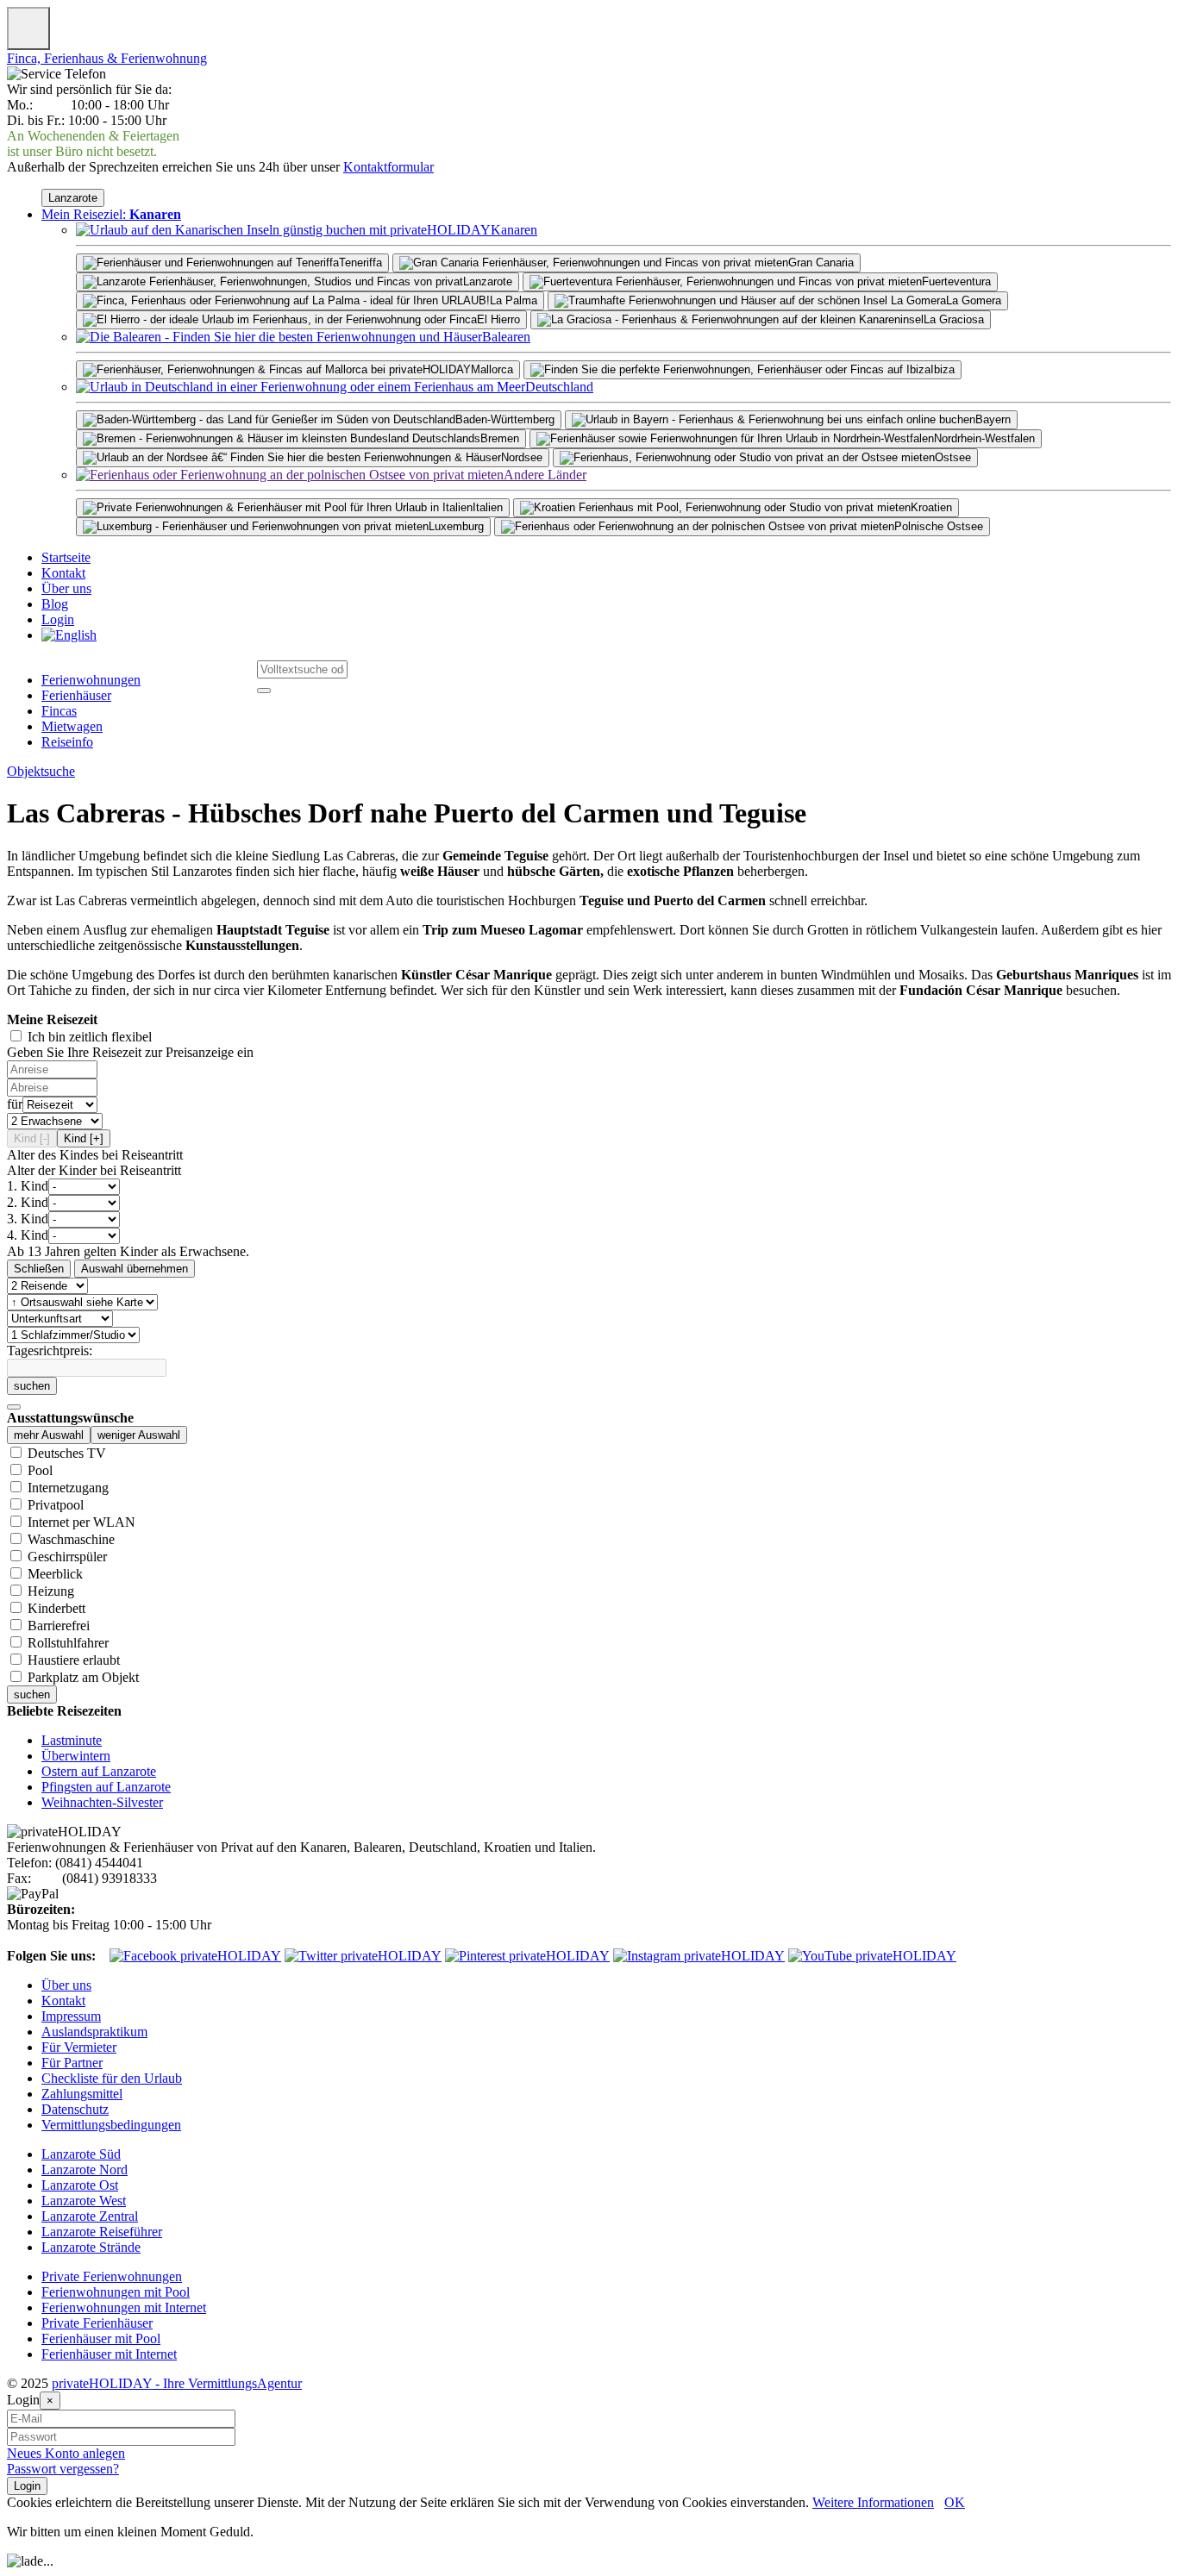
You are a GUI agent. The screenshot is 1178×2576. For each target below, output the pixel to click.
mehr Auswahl (49, 1435)
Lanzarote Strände (91, 2247)
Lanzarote (73, 198)
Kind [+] (84, 1138)
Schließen (39, 1269)
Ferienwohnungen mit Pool (116, 2292)
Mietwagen (72, 726)
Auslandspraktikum (94, 2032)
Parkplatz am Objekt (83, 1677)
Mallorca (492, 369)
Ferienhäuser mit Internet (109, 2354)
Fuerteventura (956, 281)
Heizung (51, 1591)
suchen (32, 1386)
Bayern (993, 419)
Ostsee (953, 457)
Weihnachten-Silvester (102, 1802)
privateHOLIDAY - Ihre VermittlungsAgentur (177, 2383)
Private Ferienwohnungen (112, 2276)
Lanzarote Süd (81, 2154)
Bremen (500, 438)
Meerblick (55, 1574)
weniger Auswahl (139, 1435)
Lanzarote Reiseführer (102, 2232)
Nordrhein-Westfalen (984, 438)
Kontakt (63, 573)
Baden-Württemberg (505, 419)
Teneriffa (360, 263)
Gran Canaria (821, 263)
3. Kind (28, 1219)
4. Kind (28, 1235)
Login (58, 619)
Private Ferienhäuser (97, 2323)
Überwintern (76, 1756)
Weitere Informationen (873, 2502)
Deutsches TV (67, 1453)
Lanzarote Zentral (90, 2216)
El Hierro (498, 319)
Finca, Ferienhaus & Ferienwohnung (107, 58)
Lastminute (72, 1740)
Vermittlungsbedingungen (111, 2125)
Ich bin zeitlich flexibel (90, 1037)
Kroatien (931, 507)
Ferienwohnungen (91, 680)
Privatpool (56, 1505)
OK (955, 2502)
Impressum (71, 2016)
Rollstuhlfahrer (68, 1643)
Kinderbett (56, 1608)
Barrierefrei (59, 1626)
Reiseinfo (67, 742)
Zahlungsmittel (82, 2094)
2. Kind (28, 1202)
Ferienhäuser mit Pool (101, 2338)
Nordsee (522, 457)
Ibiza (943, 369)
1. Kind (28, 1186)
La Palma (514, 300)
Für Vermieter (79, 2047)
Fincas (59, 711)
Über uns (66, 588)
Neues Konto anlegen (66, 2453)
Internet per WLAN (81, 1522)
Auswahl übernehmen (135, 1269)
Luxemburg (456, 526)
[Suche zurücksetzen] (14, 1407)
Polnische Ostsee (939, 526)
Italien (488, 507)
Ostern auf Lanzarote (99, 1771)
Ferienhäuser (76, 695)
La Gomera (974, 300)
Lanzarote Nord (85, 2170)
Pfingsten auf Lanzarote (106, 1787)
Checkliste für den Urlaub (112, 2078)
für (15, 1104)
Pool (40, 1470)
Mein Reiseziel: (111, 214)
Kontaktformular (388, 167)
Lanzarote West (84, 2201)
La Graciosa (954, 319)
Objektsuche (41, 771)
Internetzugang (68, 1488)
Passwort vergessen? (63, 2469)
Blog (55, 604)
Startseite (66, 557)
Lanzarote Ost (80, 2185)
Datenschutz (75, 2109)
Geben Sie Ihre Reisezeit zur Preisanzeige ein (130, 1052)
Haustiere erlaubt (74, 1660)
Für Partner (72, 2063)
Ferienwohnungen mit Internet (124, 2307)
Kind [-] (32, 1138)
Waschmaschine (71, 1539)
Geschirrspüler (67, 1557)
